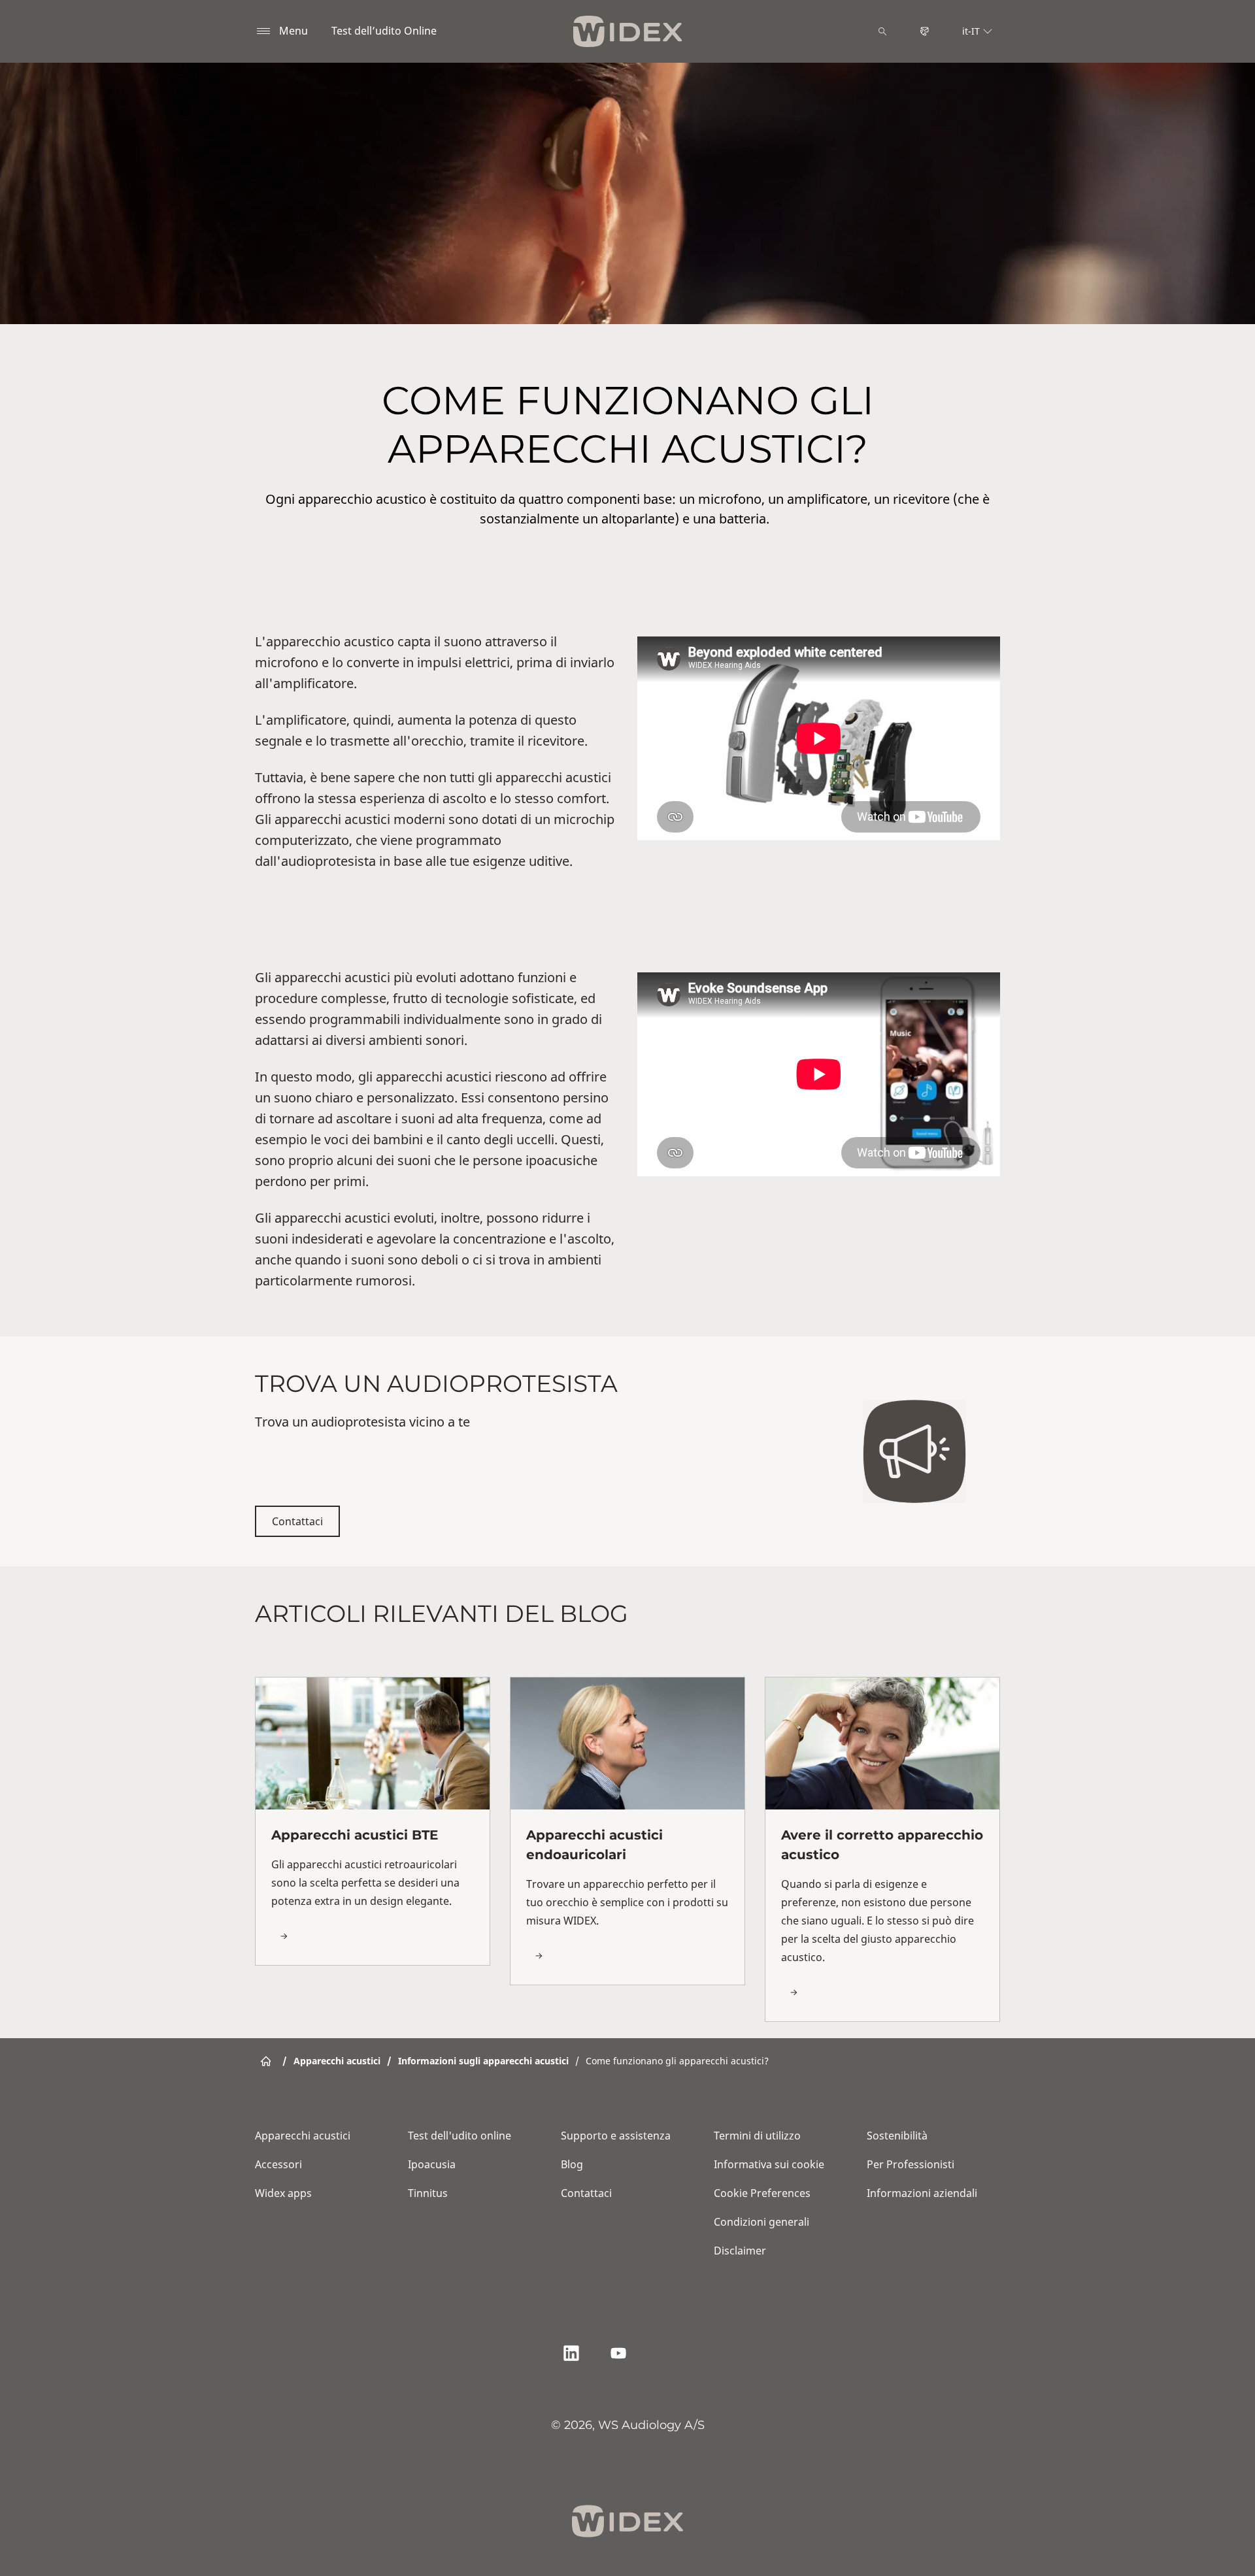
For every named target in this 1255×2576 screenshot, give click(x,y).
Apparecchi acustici (303, 2136)
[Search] (882, 31)
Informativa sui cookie (769, 2164)
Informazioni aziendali (922, 2193)
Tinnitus (428, 2193)
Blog (572, 2164)
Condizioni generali (761, 2222)
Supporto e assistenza (616, 2136)
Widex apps (283, 2193)
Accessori (278, 2164)
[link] (373, 1821)
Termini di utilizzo (757, 2136)
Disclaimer (740, 2251)
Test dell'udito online (460, 2136)
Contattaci (297, 1521)
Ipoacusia (432, 2164)
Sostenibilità (897, 2136)
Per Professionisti (911, 2164)
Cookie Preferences (762, 2193)
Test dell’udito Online (384, 31)
